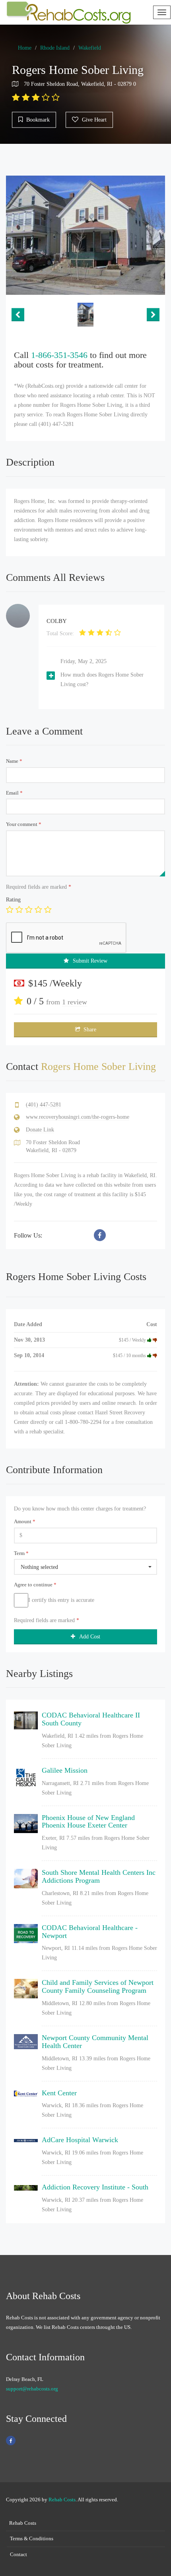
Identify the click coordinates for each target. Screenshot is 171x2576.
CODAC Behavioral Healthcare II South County (91, 1719)
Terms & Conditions (32, 2538)
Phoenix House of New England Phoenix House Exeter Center (88, 1822)
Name (14, 761)
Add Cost (90, 1637)
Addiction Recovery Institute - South (95, 2187)
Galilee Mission (65, 1770)
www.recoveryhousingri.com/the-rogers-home (78, 1117)
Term (21, 1553)
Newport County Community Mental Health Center (95, 2042)
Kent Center (59, 2093)
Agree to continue (35, 1585)
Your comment (24, 824)
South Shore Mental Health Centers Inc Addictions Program (99, 1876)
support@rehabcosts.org (32, 2389)
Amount (25, 1521)
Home (25, 48)
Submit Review (90, 961)
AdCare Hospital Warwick (80, 2140)
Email (14, 793)
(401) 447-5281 (44, 1105)
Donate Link (40, 1130)
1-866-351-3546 (59, 355)
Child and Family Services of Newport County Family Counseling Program (98, 1986)
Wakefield (90, 48)
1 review (75, 1002)
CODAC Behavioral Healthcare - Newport (90, 1932)
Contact (18, 2554)
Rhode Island (55, 48)
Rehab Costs (62, 2500)
